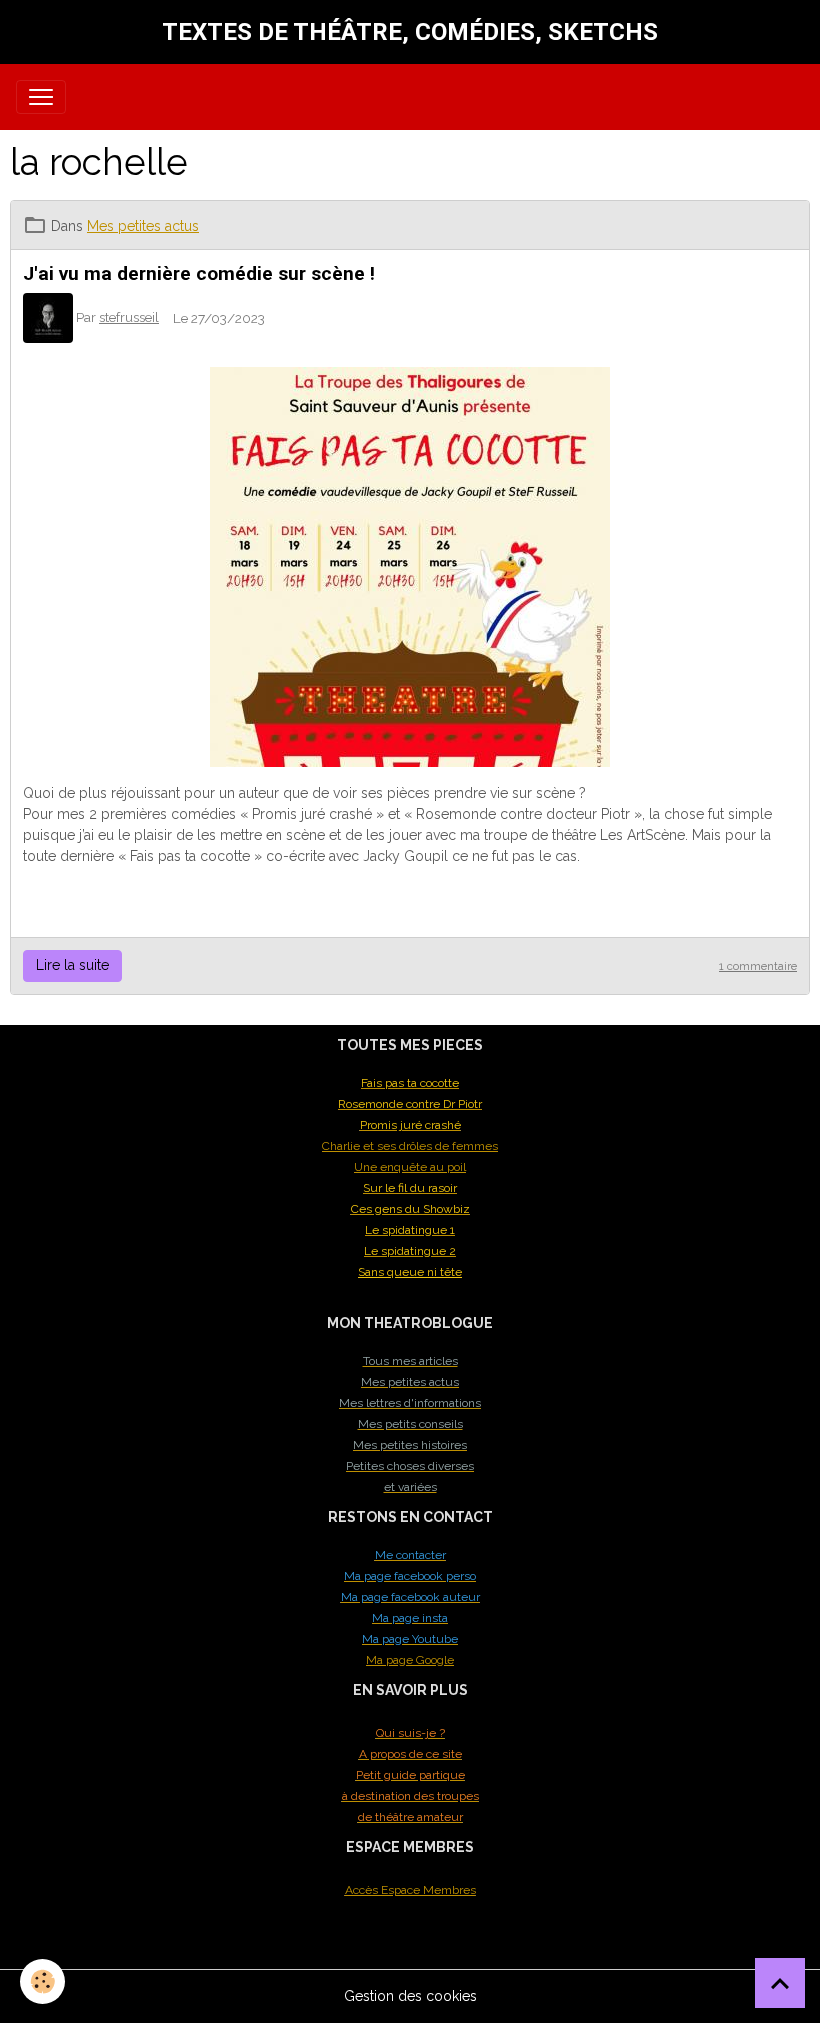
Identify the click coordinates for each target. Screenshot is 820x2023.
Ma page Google (410, 1660)
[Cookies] (42, 1981)
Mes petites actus (143, 226)
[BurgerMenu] (41, 97)
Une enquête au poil (410, 1167)
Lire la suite (72, 965)
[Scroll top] (780, 1983)
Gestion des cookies (410, 1996)
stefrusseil (129, 317)
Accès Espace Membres (410, 1890)
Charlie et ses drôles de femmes (410, 1146)
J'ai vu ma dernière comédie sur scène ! (199, 273)
